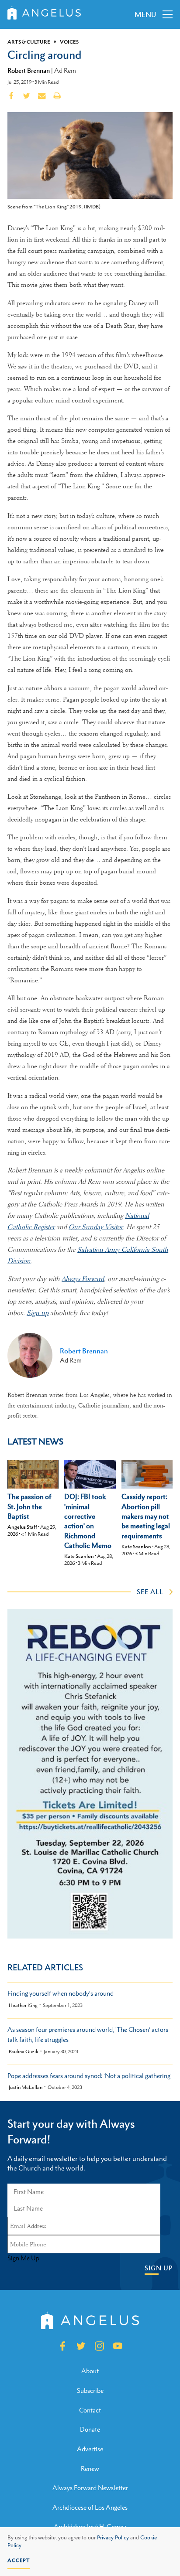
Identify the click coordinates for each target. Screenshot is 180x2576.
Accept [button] (19, 2560)
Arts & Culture (29, 42)
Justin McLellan (26, 2087)
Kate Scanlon (79, 1556)
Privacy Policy (113, 2538)
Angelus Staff (22, 1527)
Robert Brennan (29, 70)
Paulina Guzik (24, 2052)
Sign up (38, 1313)
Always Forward (83, 1279)
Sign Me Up (23, 2258)
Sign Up (159, 2268)
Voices (69, 42)
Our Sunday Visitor (96, 1227)
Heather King (23, 2005)
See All (150, 1591)
